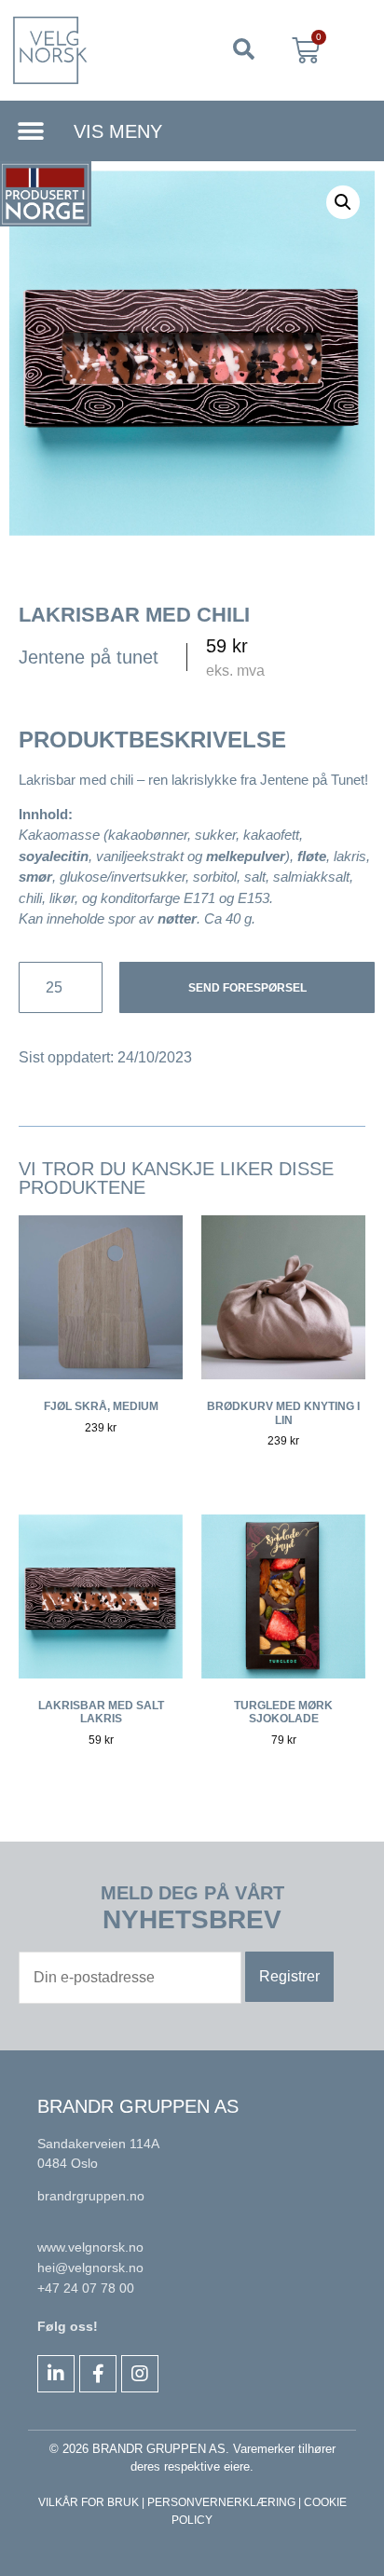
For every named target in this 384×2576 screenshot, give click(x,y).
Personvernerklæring (221, 2502)
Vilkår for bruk (89, 2502)
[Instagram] (140, 2374)
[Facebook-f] (98, 2374)
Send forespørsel (247, 988)
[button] (244, 51)
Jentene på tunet (89, 657)
